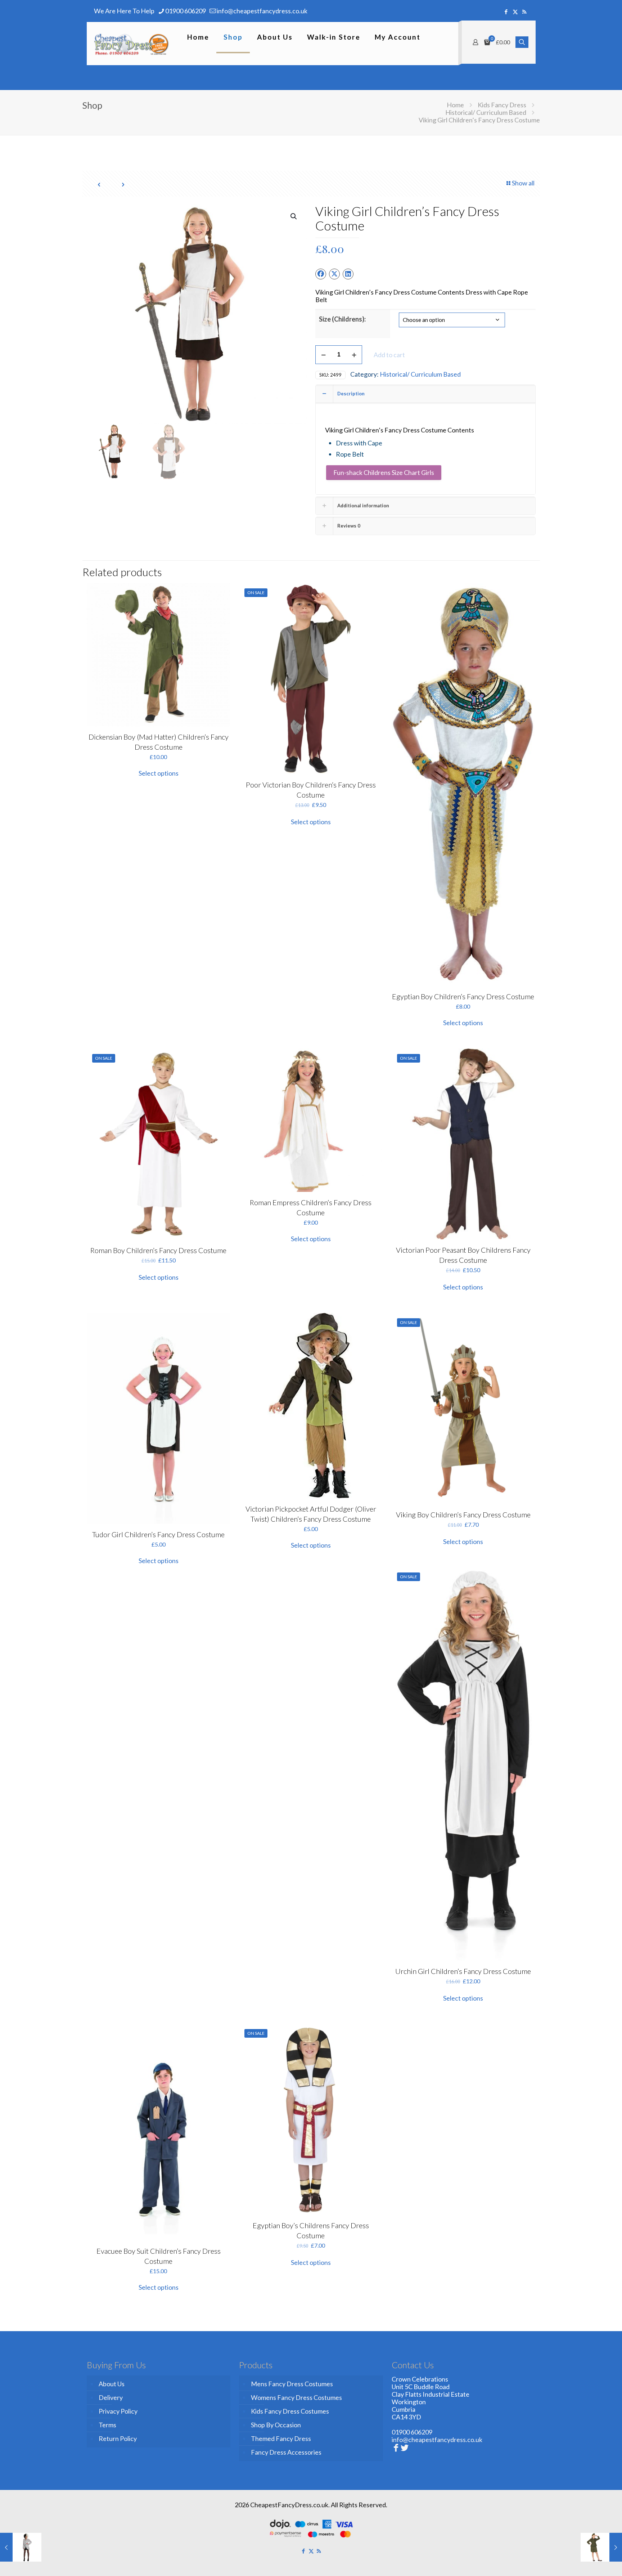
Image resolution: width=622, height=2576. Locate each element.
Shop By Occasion (276, 2425)
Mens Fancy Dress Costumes (292, 2384)
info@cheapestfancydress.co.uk (262, 11)
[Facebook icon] (506, 12)
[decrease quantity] (323, 355)
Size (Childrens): (342, 319)
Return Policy (118, 2438)
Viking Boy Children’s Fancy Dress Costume (463, 1514)
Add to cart (389, 355)
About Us (112, 2384)
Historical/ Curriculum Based (486, 112)
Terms (107, 2425)
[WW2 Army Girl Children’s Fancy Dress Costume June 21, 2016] (601, 2547)
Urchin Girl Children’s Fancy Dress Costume (463, 1971)
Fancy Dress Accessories (286, 2452)
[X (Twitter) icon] (515, 12)
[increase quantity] (354, 355)
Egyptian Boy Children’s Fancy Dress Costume (463, 996)
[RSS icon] (524, 12)
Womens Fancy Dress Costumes (296, 2397)
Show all (523, 183)
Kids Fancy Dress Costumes (290, 2411)
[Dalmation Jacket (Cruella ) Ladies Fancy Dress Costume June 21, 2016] (21, 2547)
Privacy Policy (118, 2411)
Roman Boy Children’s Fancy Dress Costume (158, 1250)
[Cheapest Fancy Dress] (132, 44)
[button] (294, 216)
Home (455, 105)
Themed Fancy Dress (281, 2438)
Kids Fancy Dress (502, 105)
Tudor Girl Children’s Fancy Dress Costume (158, 1534)
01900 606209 (186, 11)
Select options (159, 773)
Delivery (111, 2397)
